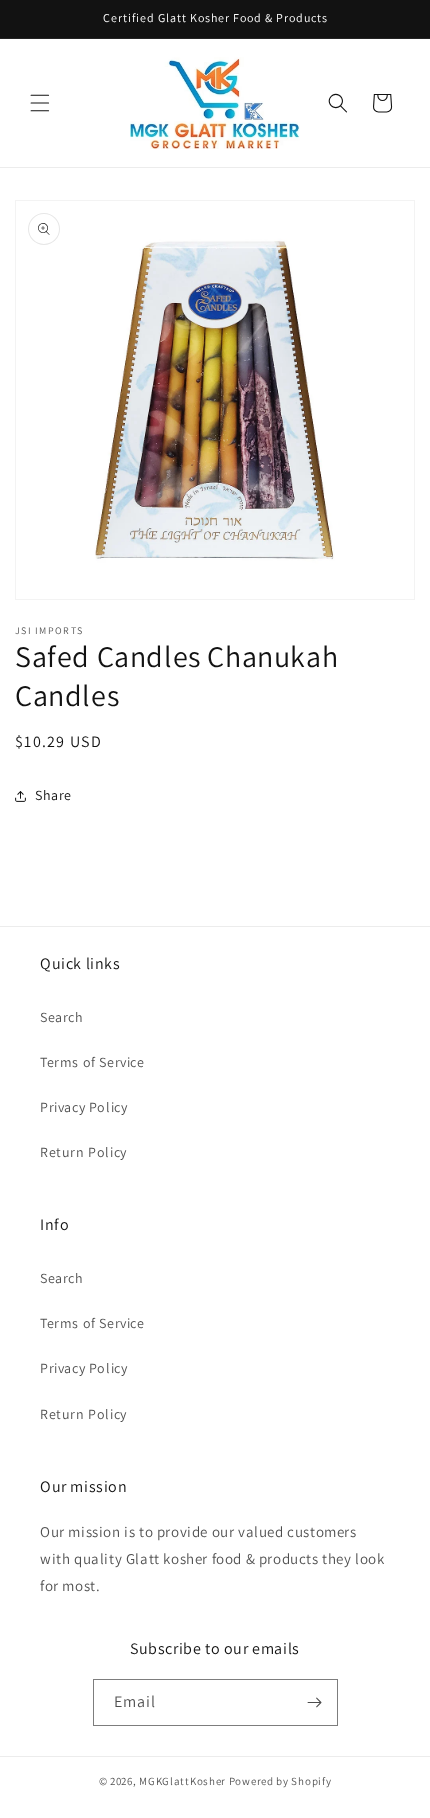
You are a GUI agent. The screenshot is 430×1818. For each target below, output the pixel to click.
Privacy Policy (83, 1107)
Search (62, 1017)
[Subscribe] (315, 1702)
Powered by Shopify (280, 1781)
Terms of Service (92, 1062)
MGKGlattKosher (182, 1781)
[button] (40, 103)
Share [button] (53, 795)
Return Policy (83, 1152)
